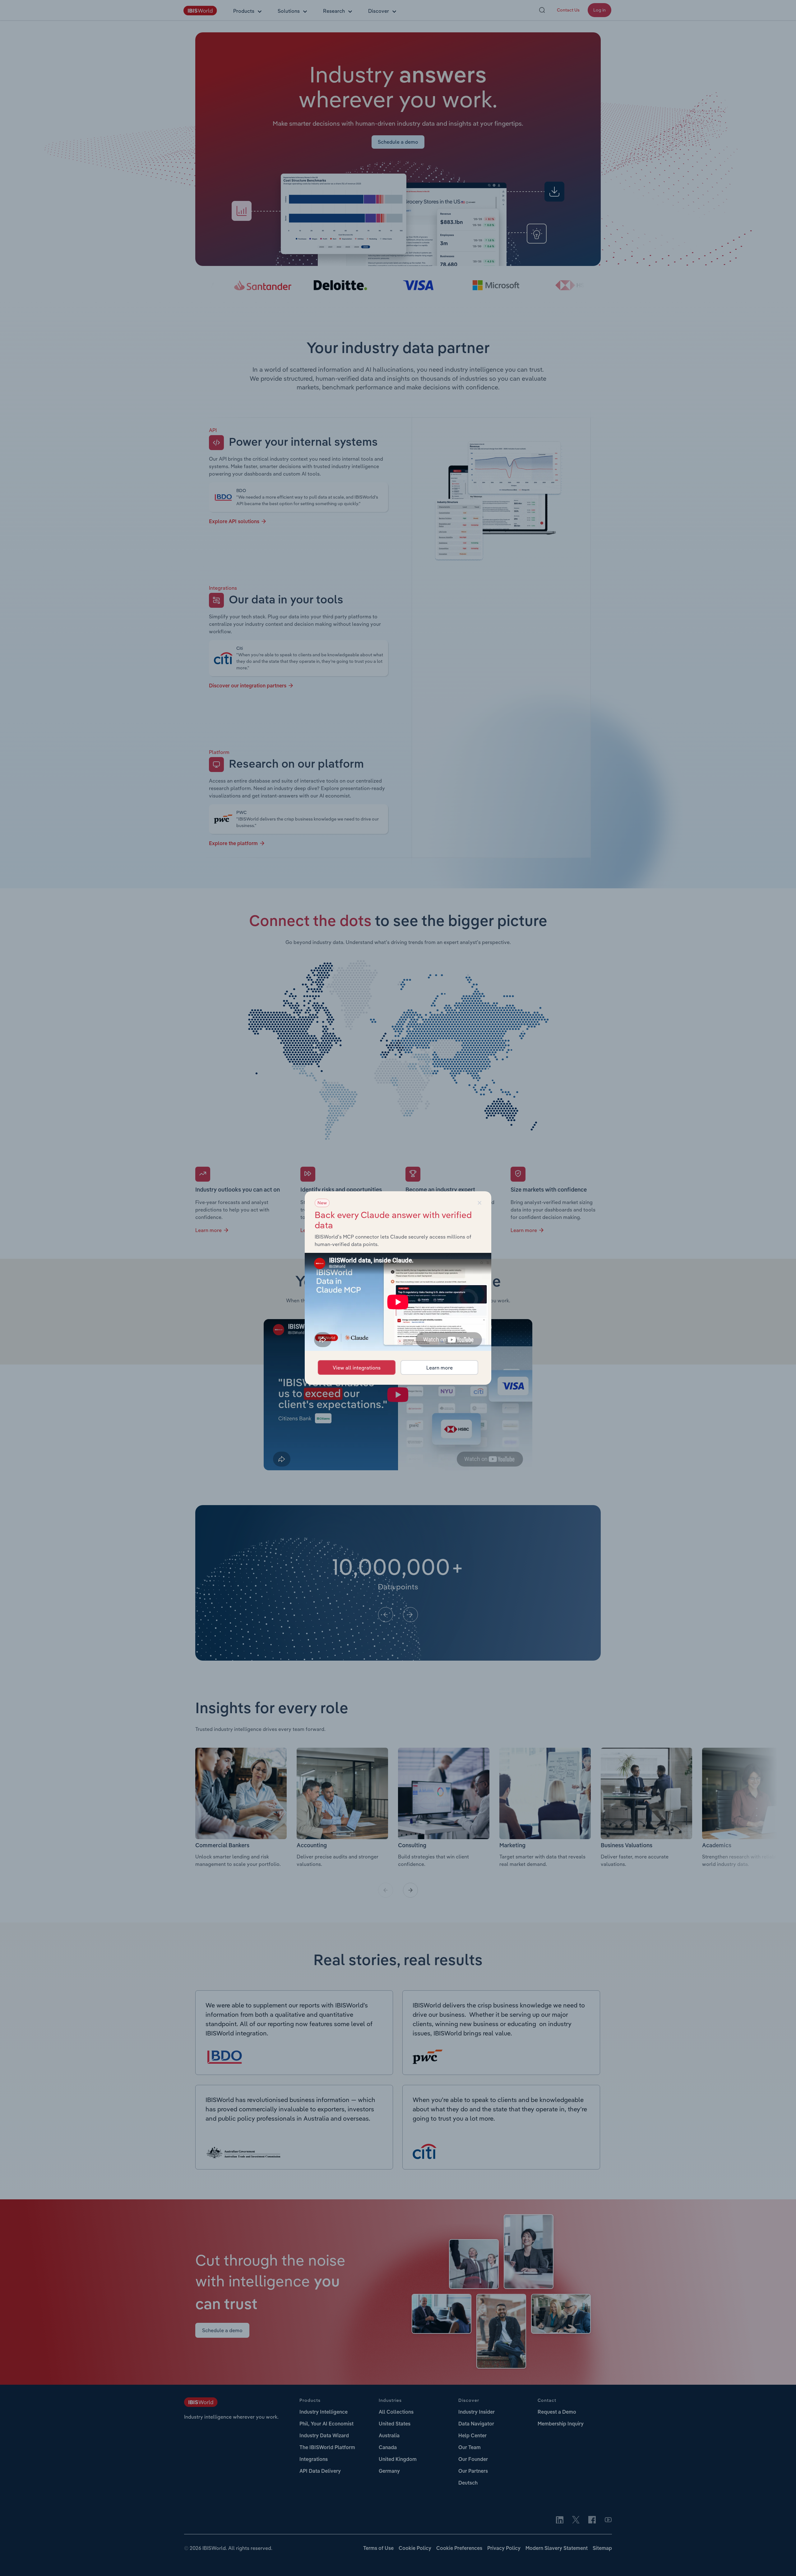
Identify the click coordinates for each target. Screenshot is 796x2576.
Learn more (440, 1368)
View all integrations (357, 1368)
